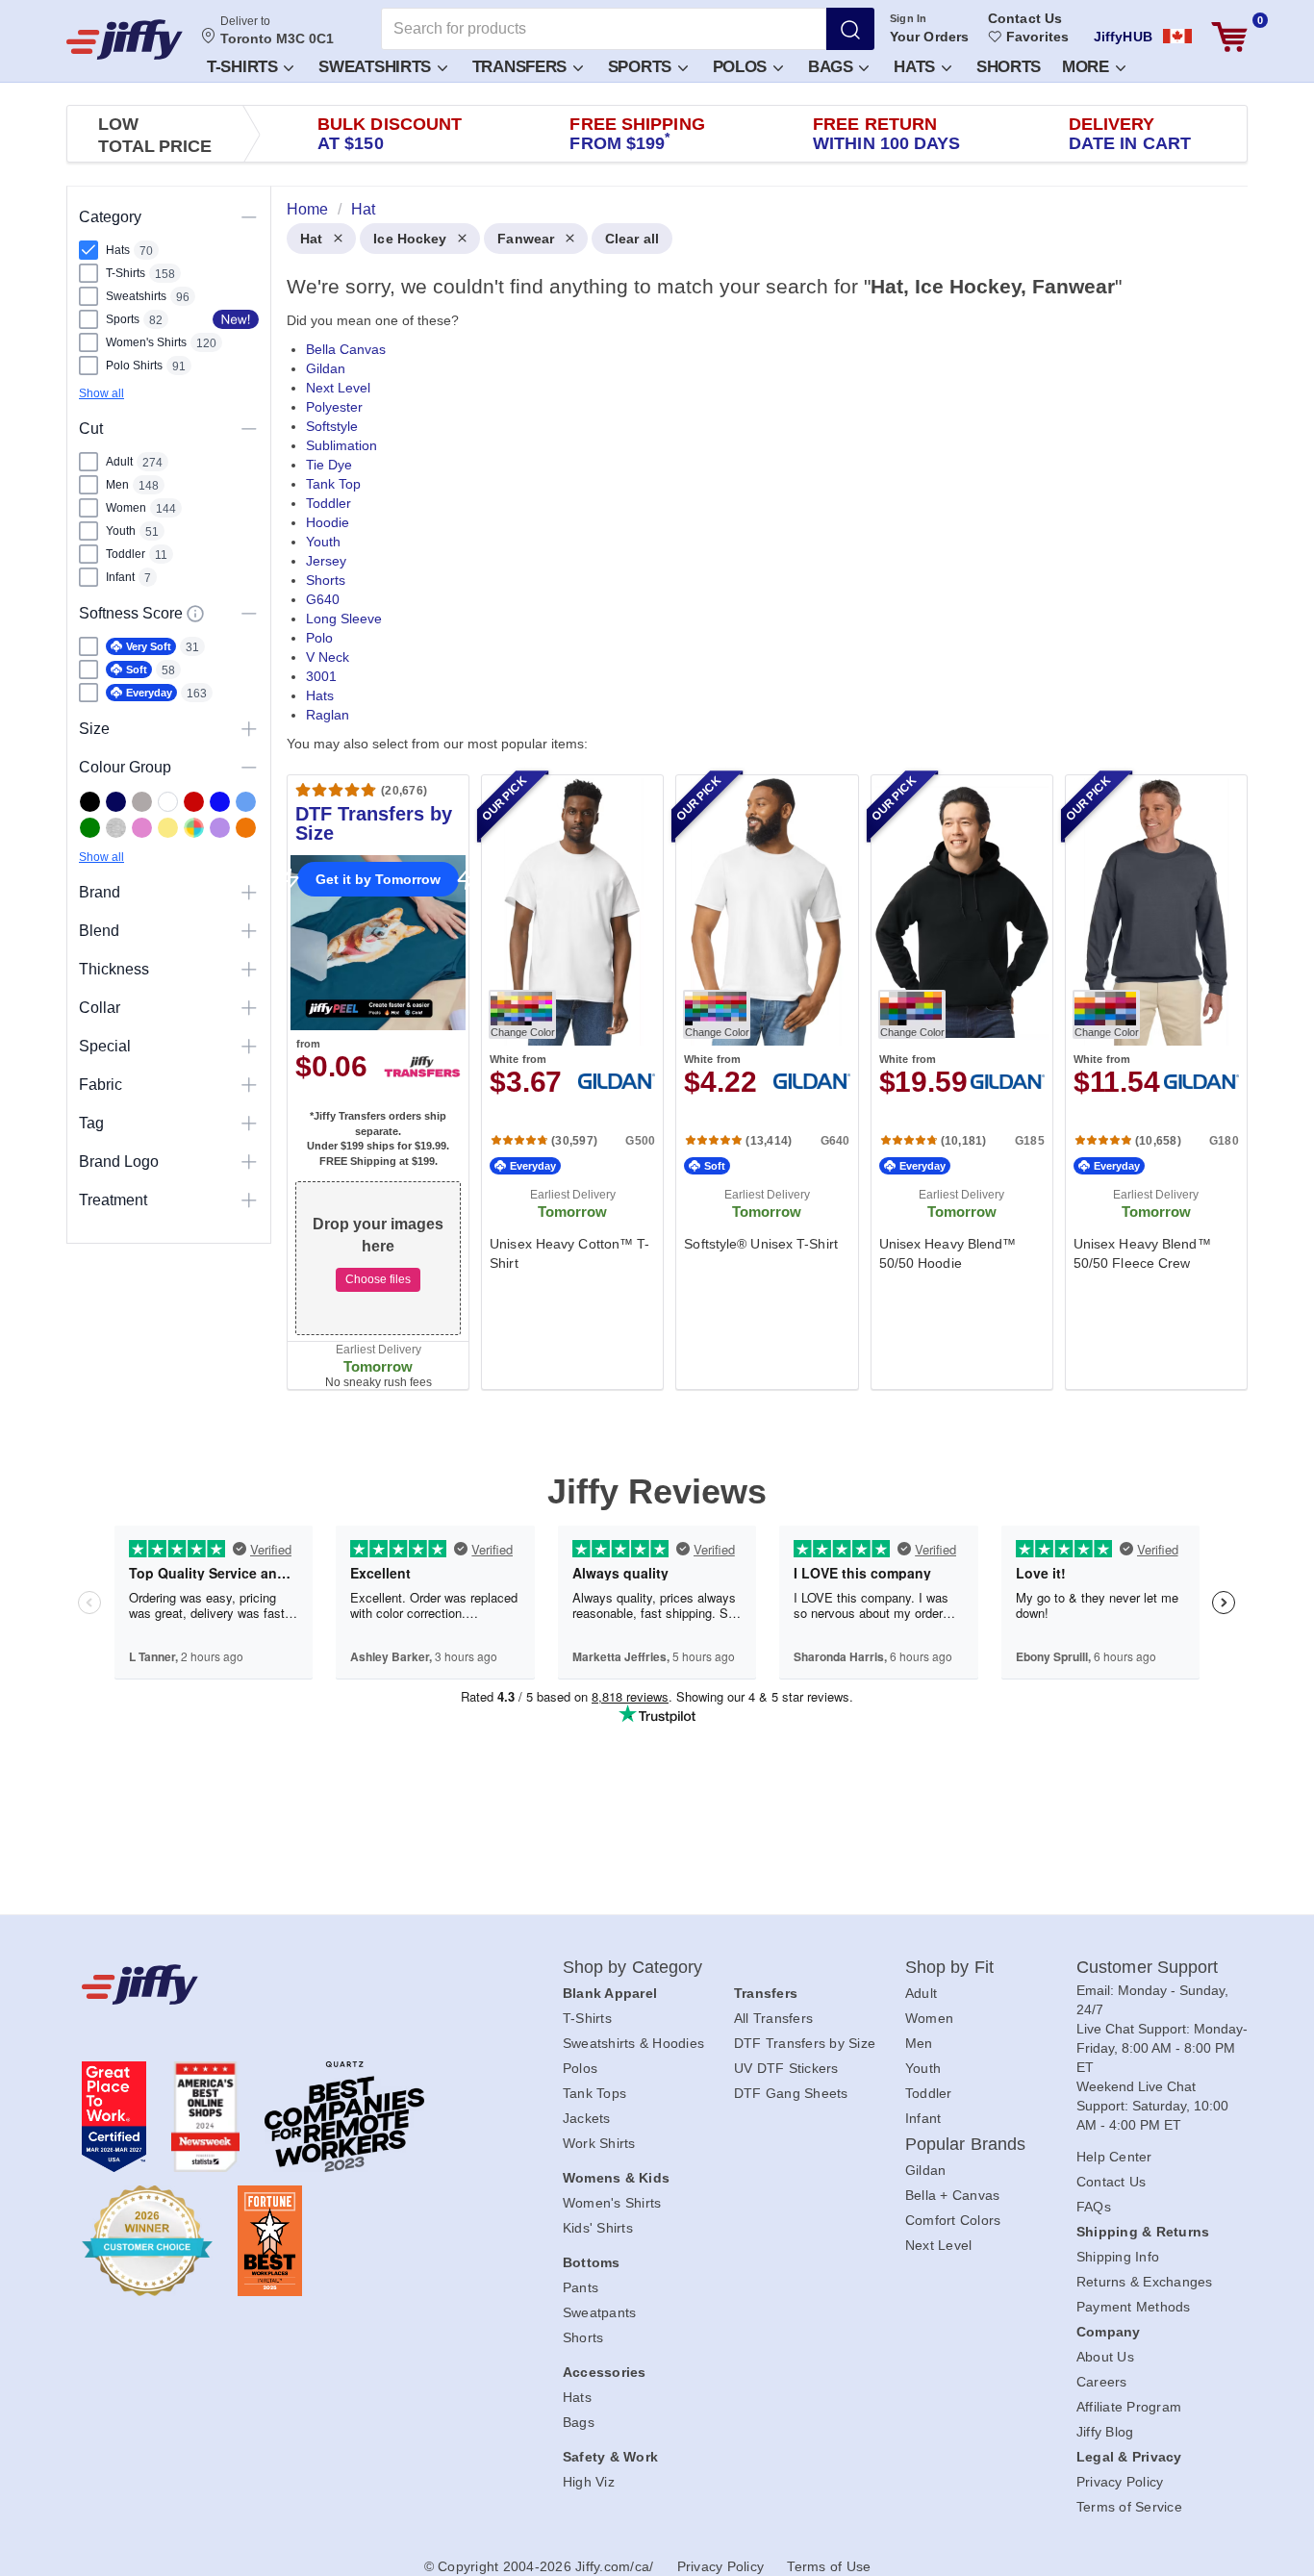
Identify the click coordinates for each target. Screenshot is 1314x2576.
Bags (833, 67)
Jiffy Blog (1105, 2432)
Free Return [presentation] (887, 134)
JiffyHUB (1123, 37)
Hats (917, 67)
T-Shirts (244, 67)
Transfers (522, 67)
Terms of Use (829, 2566)
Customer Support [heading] (1148, 1967)
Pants (581, 2287)
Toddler (328, 503)
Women (929, 2018)
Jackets (587, 2118)
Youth (323, 542)
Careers (1102, 2382)
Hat (311, 239)
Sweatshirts (377, 67)
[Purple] (220, 828)
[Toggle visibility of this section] (249, 217)
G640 (323, 599)
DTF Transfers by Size (805, 2043)
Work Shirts (599, 2143)
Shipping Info (1118, 2257)
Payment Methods (1134, 2307)
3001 (321, 676)
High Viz (589, 2482)
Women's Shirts (612, 2203)
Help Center (1114, 2157)
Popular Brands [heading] (965, 2144)
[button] (249, 66)
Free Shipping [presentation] (637, 134)
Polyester (334, 407)
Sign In (909, 18)
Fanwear (526, 239)
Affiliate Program (1129, 2407)
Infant (923, 2118)
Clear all (632, 239)
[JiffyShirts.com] (125, 39)
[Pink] (142, 828)
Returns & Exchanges (1145, 2282)
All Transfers (773, 2018)
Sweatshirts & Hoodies (633, 2043)
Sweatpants (600, 2312)
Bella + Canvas (953, 2195)
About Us (1105, 2357)
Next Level (338, 388)
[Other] (194, 828)
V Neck (328, 657)
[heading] (759, 815)
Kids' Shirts (598, 2228)
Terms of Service (1129, 2507)
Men (919, 2043)
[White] (168, 802)
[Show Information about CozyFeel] (195, 614)
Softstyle (332, 426)
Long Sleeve (344, 619)
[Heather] (116, 828)
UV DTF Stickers (786, 2068)
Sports (642, 67)
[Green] (90, 828)
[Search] (850, 29)
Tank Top (333, 484)
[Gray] (142, 802)
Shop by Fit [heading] (949, 1967)
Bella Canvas (346, 349)
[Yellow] (168, 828)
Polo (319, 638)
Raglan (328, 715)
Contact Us (1025, 18)
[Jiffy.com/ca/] (279, 1984)
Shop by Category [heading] (633, 1967)
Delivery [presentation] (1130, 134)
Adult (921, 1993)
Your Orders (929, 37)
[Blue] (246, 802)
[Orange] (246, 828)
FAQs (1094, 2207)
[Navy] (116, 802)
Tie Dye (329, 465)
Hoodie (328, 522)
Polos (742, 67)
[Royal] (220, 802)
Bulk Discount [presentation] (390, 134)
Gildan (326, 368)
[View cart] (1229, 37)
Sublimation (341, 445)
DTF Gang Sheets (791, 2093)
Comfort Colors (953, 2220)
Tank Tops (594, 2093)
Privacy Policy (1120, 2482)
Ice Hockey (410, 239)
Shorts (1009, 67)
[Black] (90, 802)
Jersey (326, 561)
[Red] (194, 802)
